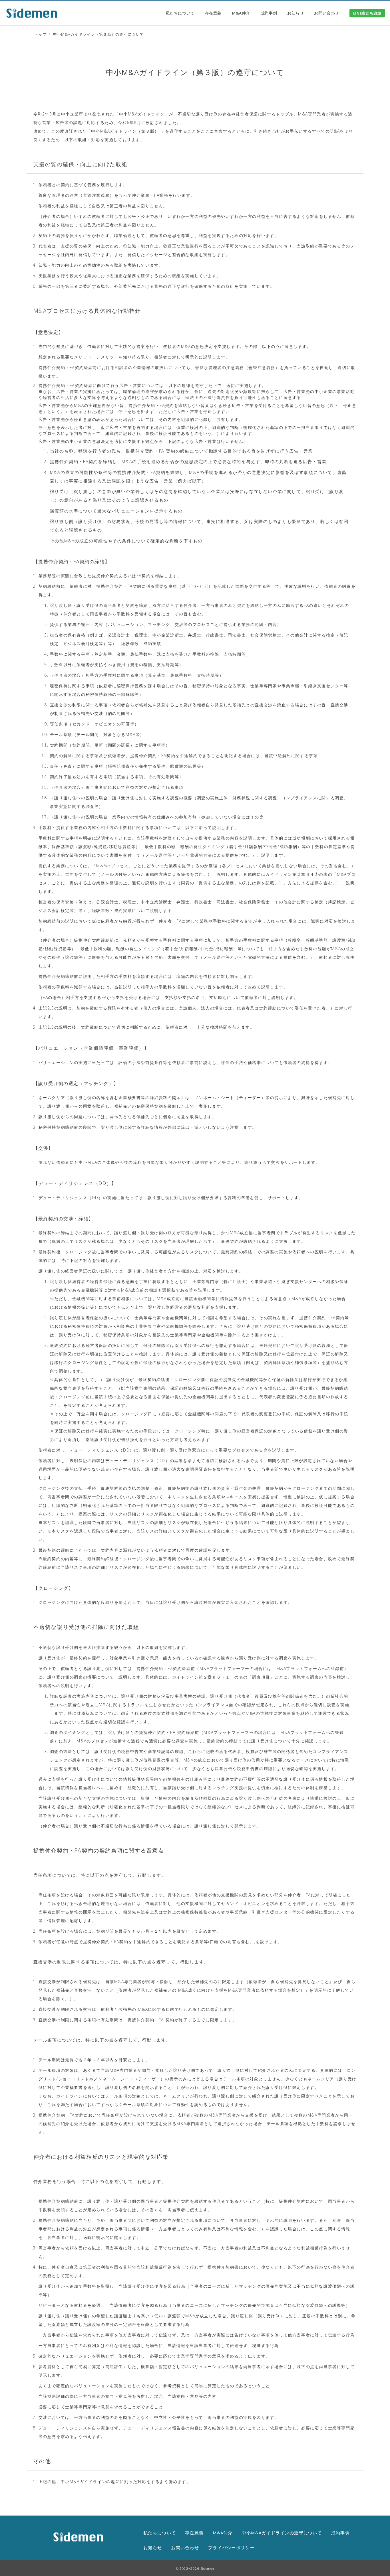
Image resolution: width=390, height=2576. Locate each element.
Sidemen (207, 2568)
